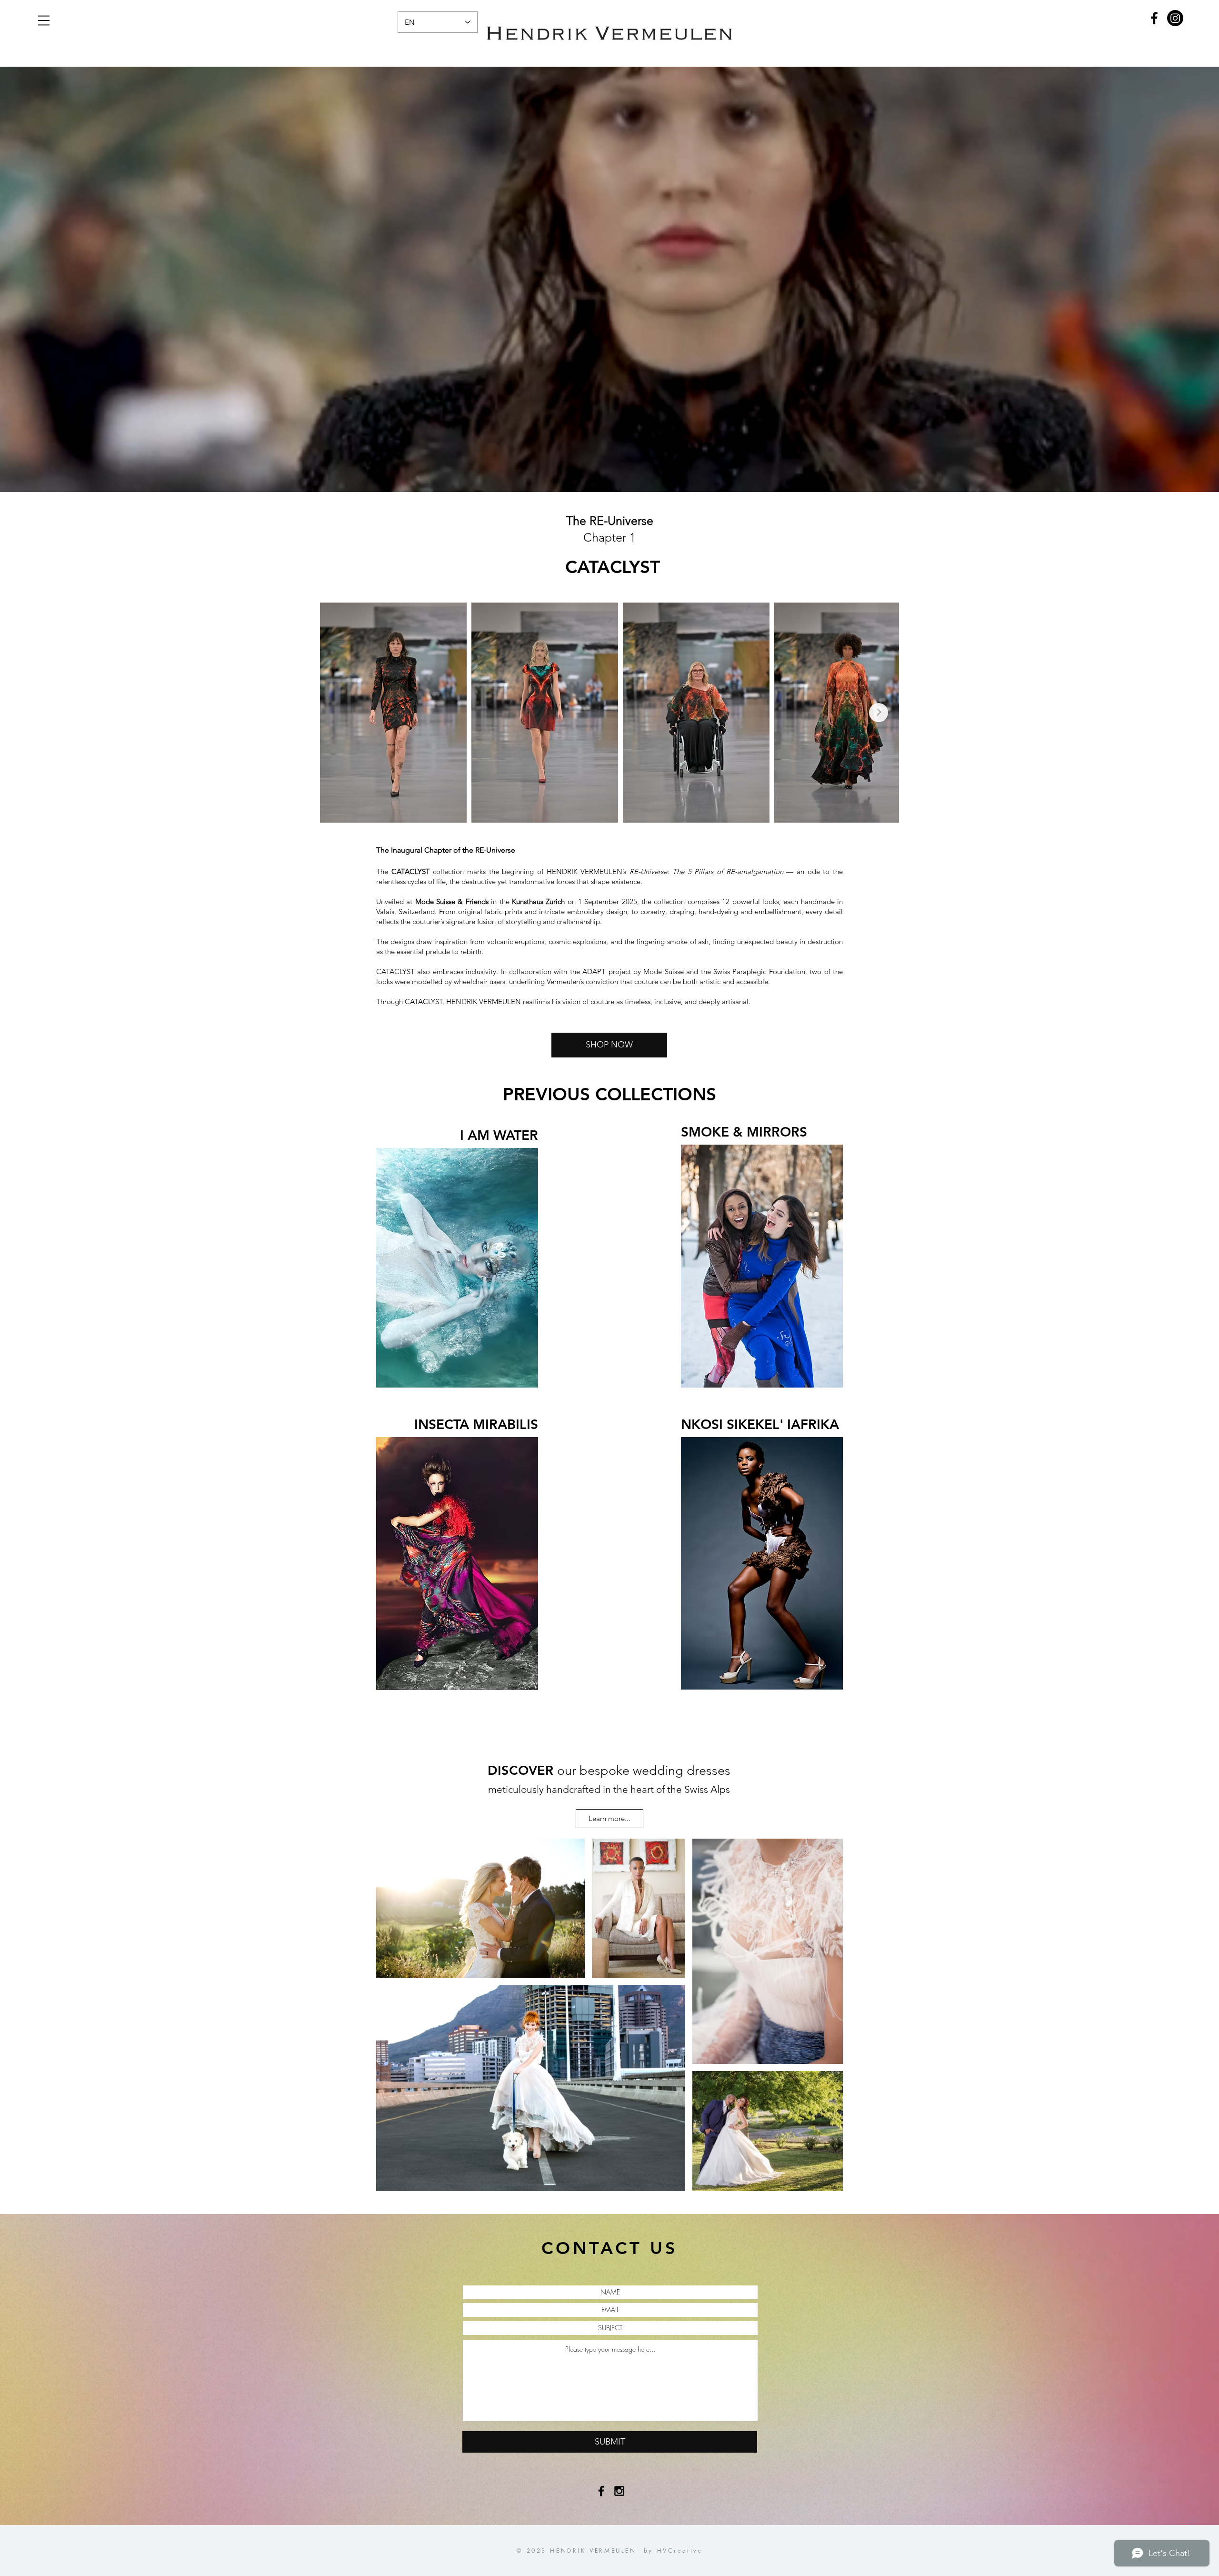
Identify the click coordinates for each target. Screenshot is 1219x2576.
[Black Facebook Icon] (601, 2491)
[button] (44, 20)
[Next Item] (879, 713)
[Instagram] (1175, 18)
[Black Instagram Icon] (619, 2491)
